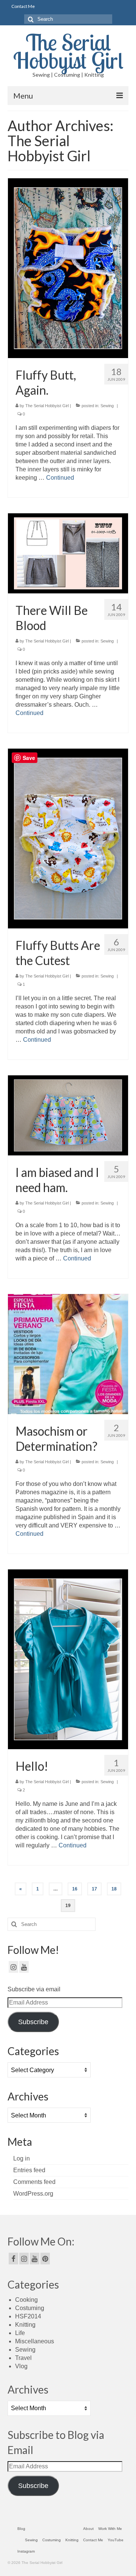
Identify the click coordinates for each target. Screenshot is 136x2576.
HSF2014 (28, 2316)
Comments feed (34, 2182)
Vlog (21, 2366)
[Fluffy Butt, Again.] (68, 268)
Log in (22, 2158)
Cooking (26, 2300)
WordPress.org (33, 2194)
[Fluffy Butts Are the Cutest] (68, 838)
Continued (60, 478)
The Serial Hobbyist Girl (68, 51)
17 (94, 1889)
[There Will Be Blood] (68, 553)
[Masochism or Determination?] (68, 1354)
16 (75, 1889)
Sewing (107, 406)
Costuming (30, 2308)
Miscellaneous (35, 2341)
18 (114, 1889)
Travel (23, 2358)
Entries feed (29, 2170)
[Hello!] (68, 1659)
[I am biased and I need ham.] (68, 1115)
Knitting (25, 2325)
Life (20, 2333)
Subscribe (33, 2022)
